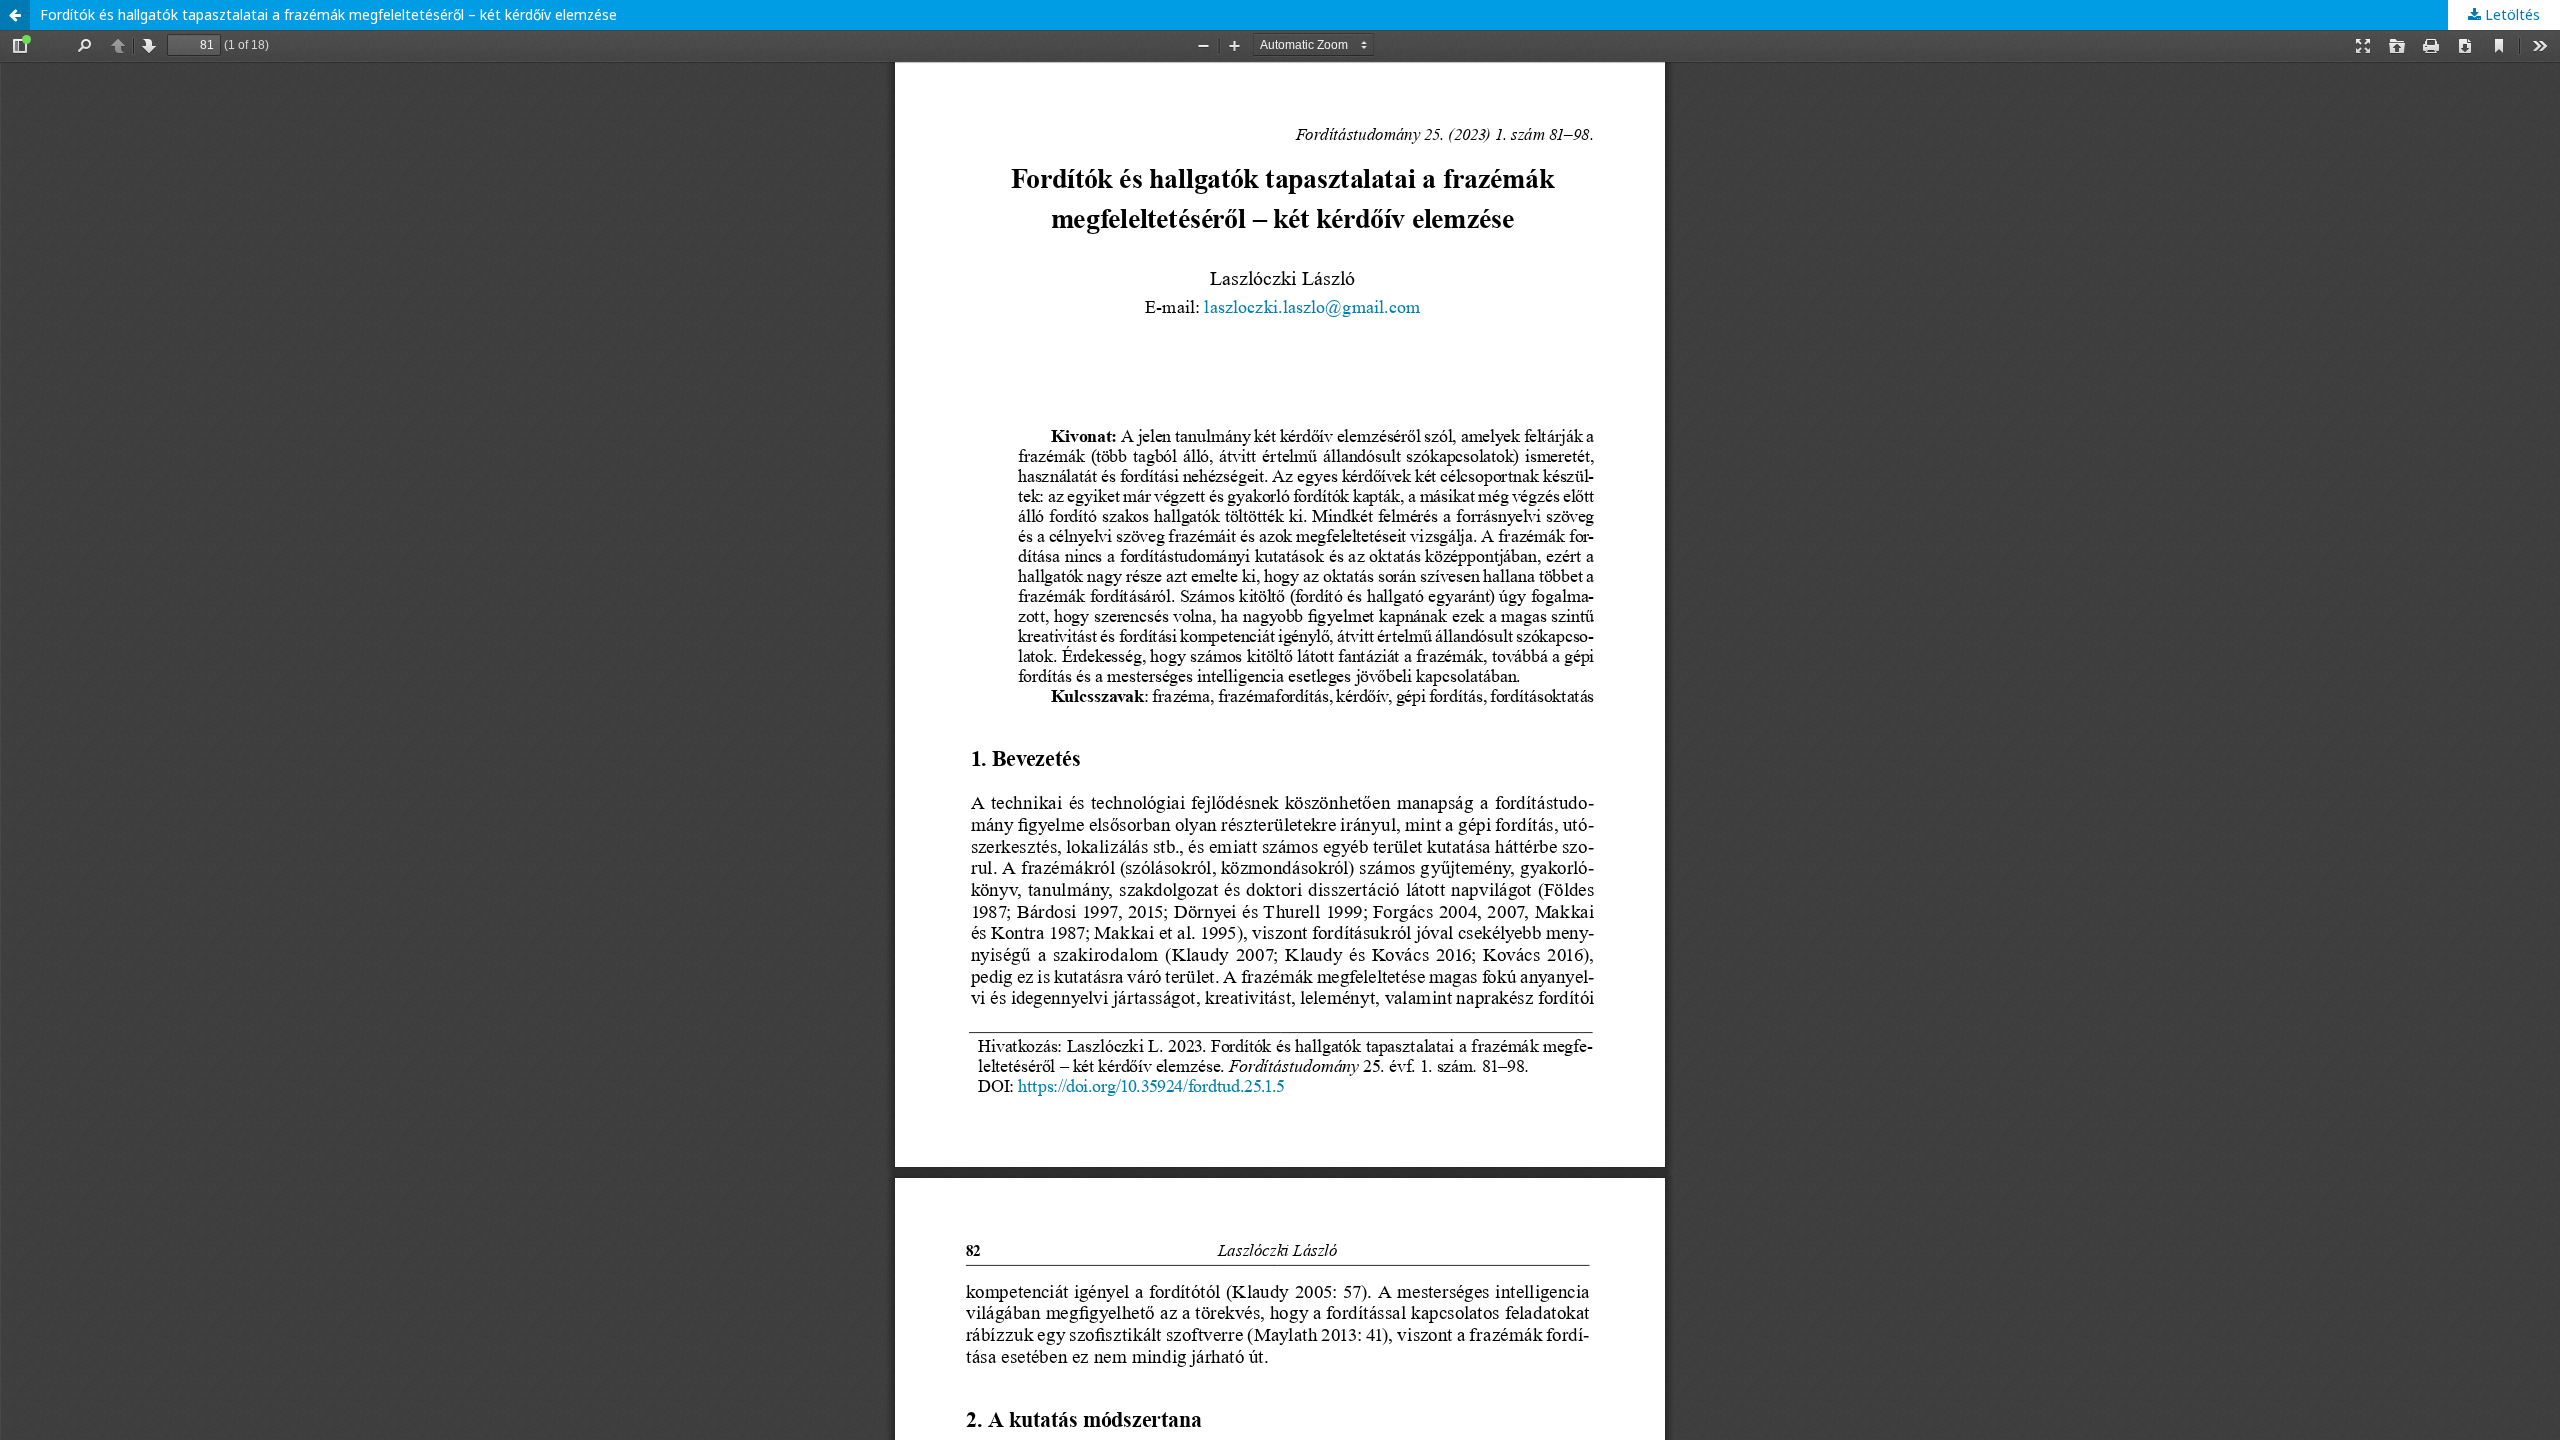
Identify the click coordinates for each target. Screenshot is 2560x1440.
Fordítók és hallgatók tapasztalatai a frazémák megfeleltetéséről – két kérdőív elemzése (328, 14)
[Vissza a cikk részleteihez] (15, 15)
